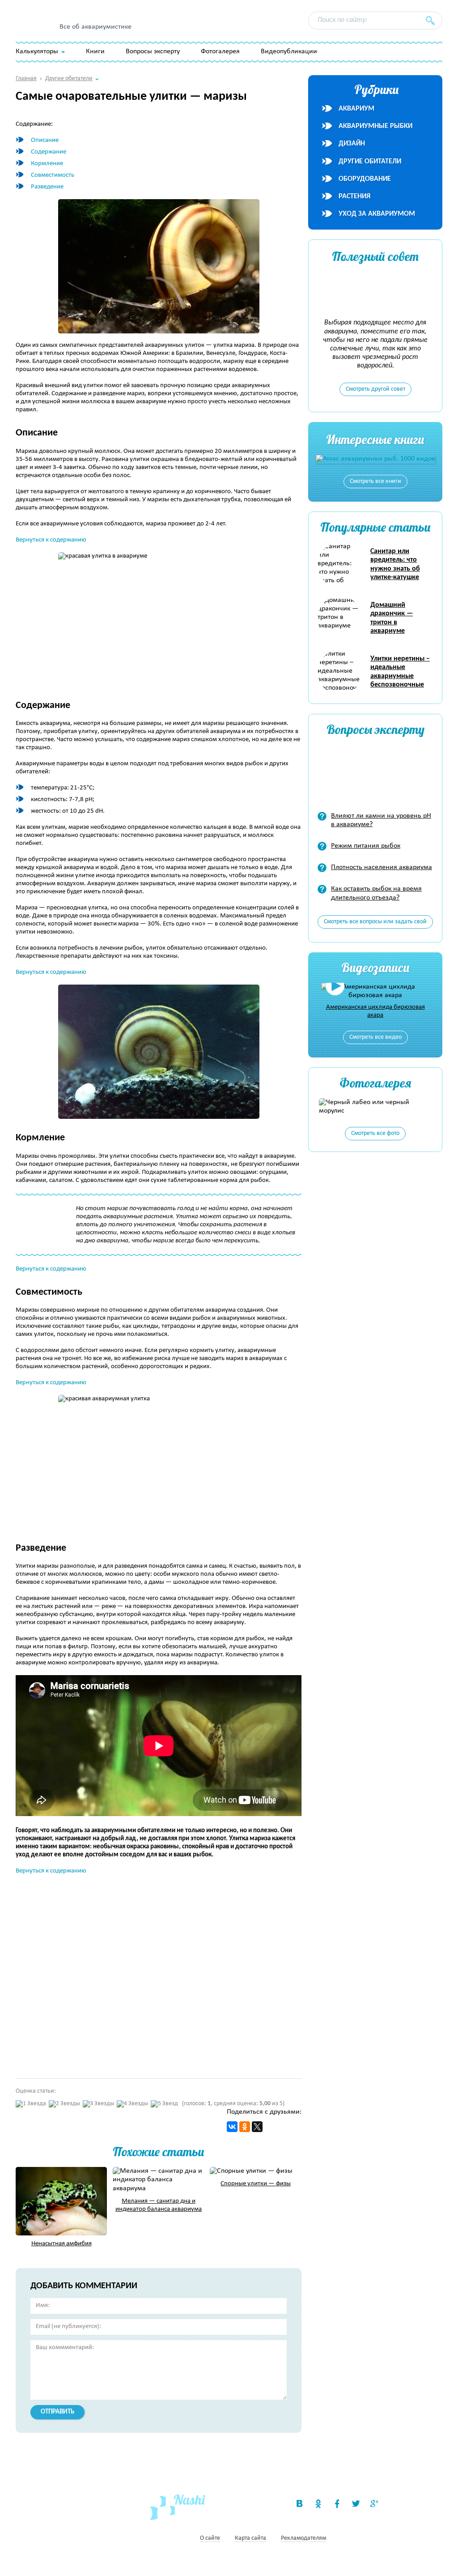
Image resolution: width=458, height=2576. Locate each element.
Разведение (47, 187)
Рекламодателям (303, 2539)
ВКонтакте (299, 2503)
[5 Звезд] (164, 2104)
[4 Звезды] (132, 2104)
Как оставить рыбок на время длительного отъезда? (376, 893)
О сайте (210, 2539)
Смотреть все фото (375, 1133)
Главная (26, 79)
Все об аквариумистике (95, 27)
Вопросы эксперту (153, 51)
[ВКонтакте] (232, 2127)
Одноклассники (318, 2503)
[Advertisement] (145, 1973)
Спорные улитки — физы (256, 2184)
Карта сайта (250, 2539)
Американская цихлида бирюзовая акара (375, 1011)
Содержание (49, 152)
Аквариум (356, 109)
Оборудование (365, 179)
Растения (354, 196)
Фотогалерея (220, 51)
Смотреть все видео (375, 1037)
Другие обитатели (370, 162)
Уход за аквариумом (377, 214)
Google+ (374, 2503)
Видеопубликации (289, 51)
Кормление (47, 164)
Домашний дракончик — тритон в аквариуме (392, 618)
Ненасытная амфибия (61, 2244)
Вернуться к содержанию (51, 540)
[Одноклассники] (245, 2127)
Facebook (337, 2503)
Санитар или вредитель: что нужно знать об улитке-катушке (395, 564)
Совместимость (53, 175)
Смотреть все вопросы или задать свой (375, 922)
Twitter (356, 2503)
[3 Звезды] (98, 2104)
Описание (45, 140)
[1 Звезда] (31, 2104)
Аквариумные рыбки (375, 126)
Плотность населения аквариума (382, 867)
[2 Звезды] (64, 2104)
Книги (95, 51)
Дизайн (352, 144)
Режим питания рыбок (366, 846)
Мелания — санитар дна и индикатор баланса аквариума (159, 2205)
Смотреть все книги (375, 481)
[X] (257, 2127)
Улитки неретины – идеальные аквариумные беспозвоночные (400, 672)
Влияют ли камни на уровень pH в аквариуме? (381, 820)
